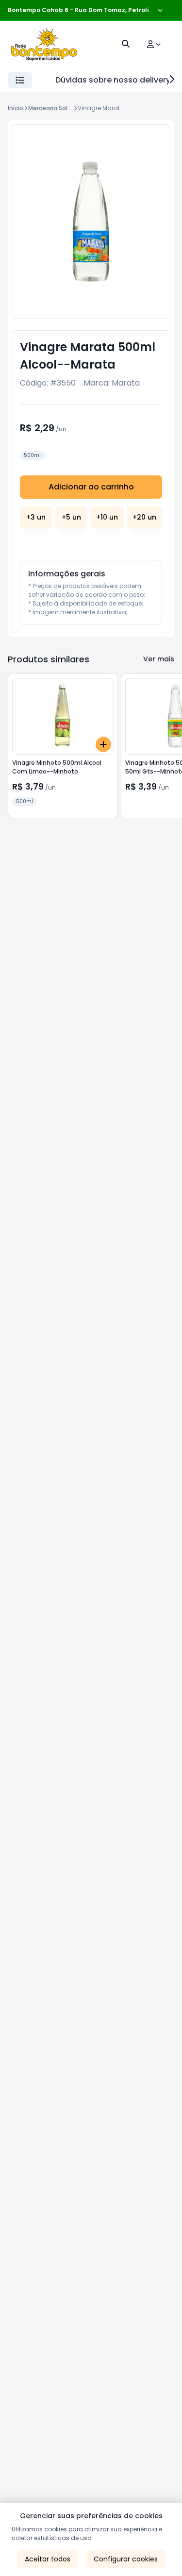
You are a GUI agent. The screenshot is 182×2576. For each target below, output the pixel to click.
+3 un (36, 517)
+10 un (107, 517)
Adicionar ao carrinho (91, 487)
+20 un (144, 517)
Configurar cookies (126, 2559)
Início (16, 108)
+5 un (71, 517)
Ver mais (159, 659)
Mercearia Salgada (56, 108)
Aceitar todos (48, 2559)
